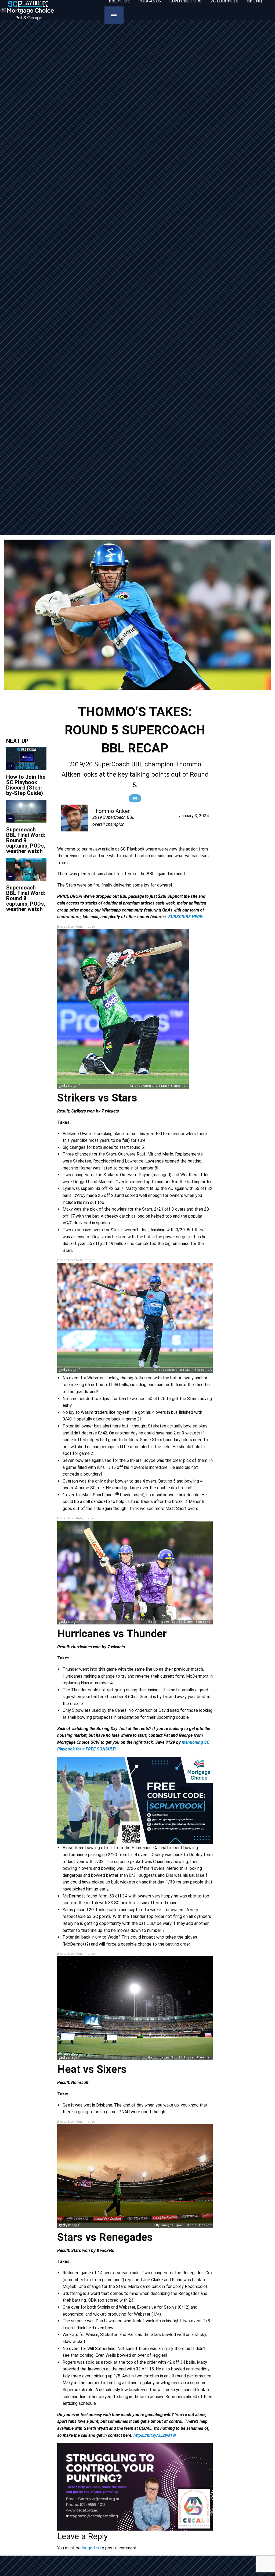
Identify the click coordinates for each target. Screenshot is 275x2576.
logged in (90, 2548)
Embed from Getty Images (76, 927)
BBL (135, 798)
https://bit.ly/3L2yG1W (155, 2435)
